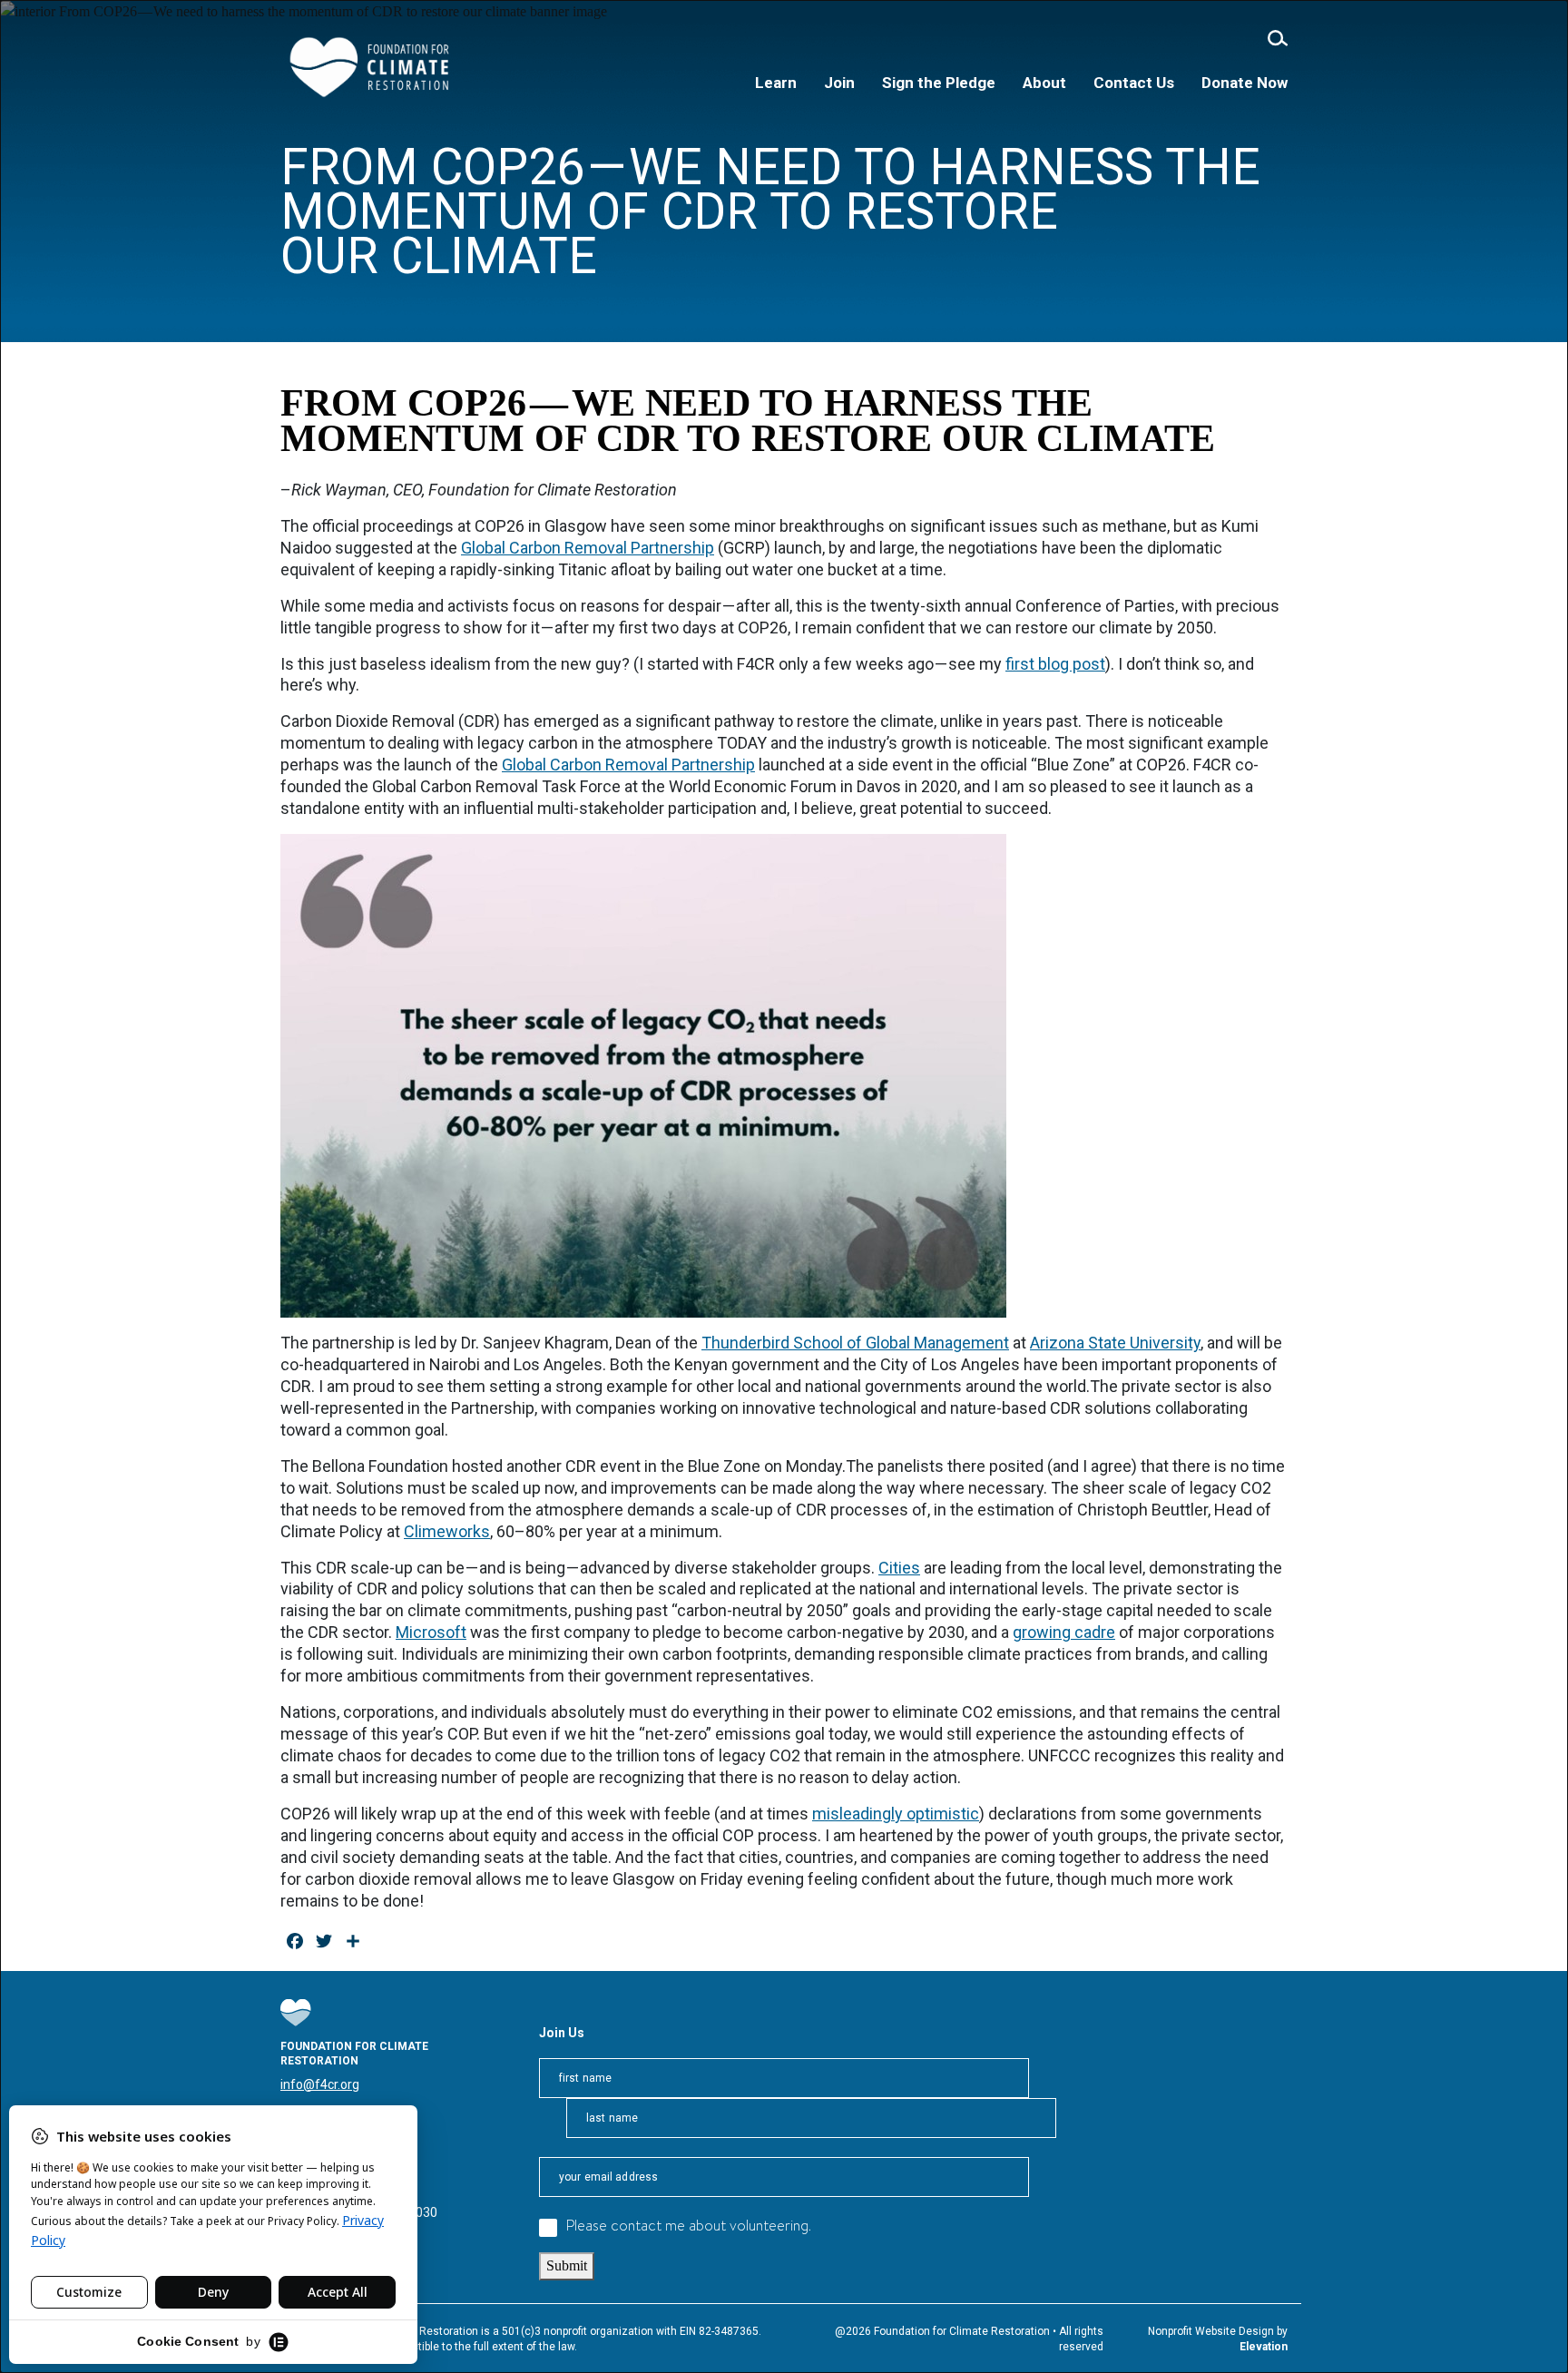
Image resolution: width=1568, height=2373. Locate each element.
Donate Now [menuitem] (1245, 83)
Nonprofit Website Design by (1218, 2331)
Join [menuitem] (839, 83)
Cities (899, 1568)
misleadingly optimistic (896, 1814)
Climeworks (447, 1531)
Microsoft (431, 1632)
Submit (567, 2265)
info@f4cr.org (320, 2084)
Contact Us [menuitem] (1134, 83)
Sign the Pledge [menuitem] (939, 83)
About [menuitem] (1044, 83)
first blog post (1055, 664)
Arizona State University (1115, 1343)
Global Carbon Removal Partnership (588, 548)
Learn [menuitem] (776, 83)
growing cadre (1064, 1632)
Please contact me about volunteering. (689, 2227)
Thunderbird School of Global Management (855, 1343)
